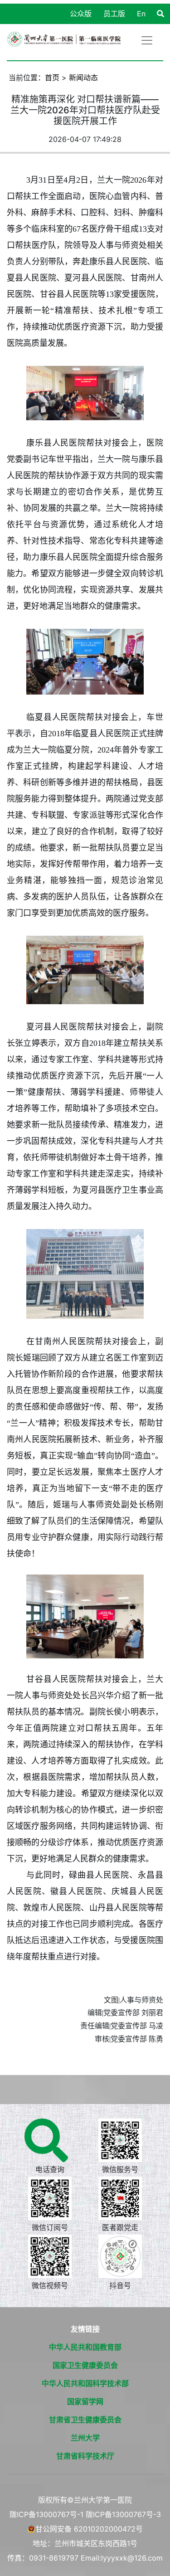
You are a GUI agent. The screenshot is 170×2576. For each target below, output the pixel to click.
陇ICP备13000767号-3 (123, 2514)
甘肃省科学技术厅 (85, 2456)
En (141, 14)
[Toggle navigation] (147, 40)
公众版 (81, 14)
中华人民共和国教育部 (85, 2347)
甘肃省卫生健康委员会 (85, 2420)
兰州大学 (85, 2438)
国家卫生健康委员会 (85, 2365)
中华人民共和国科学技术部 (85, 2383)
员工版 (114, 14)
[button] (160, 14)
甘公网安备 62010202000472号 (89, 2529)
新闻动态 (83, 78)
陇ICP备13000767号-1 (46, 2514)
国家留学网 (85, 2401)
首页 (52, 78)
